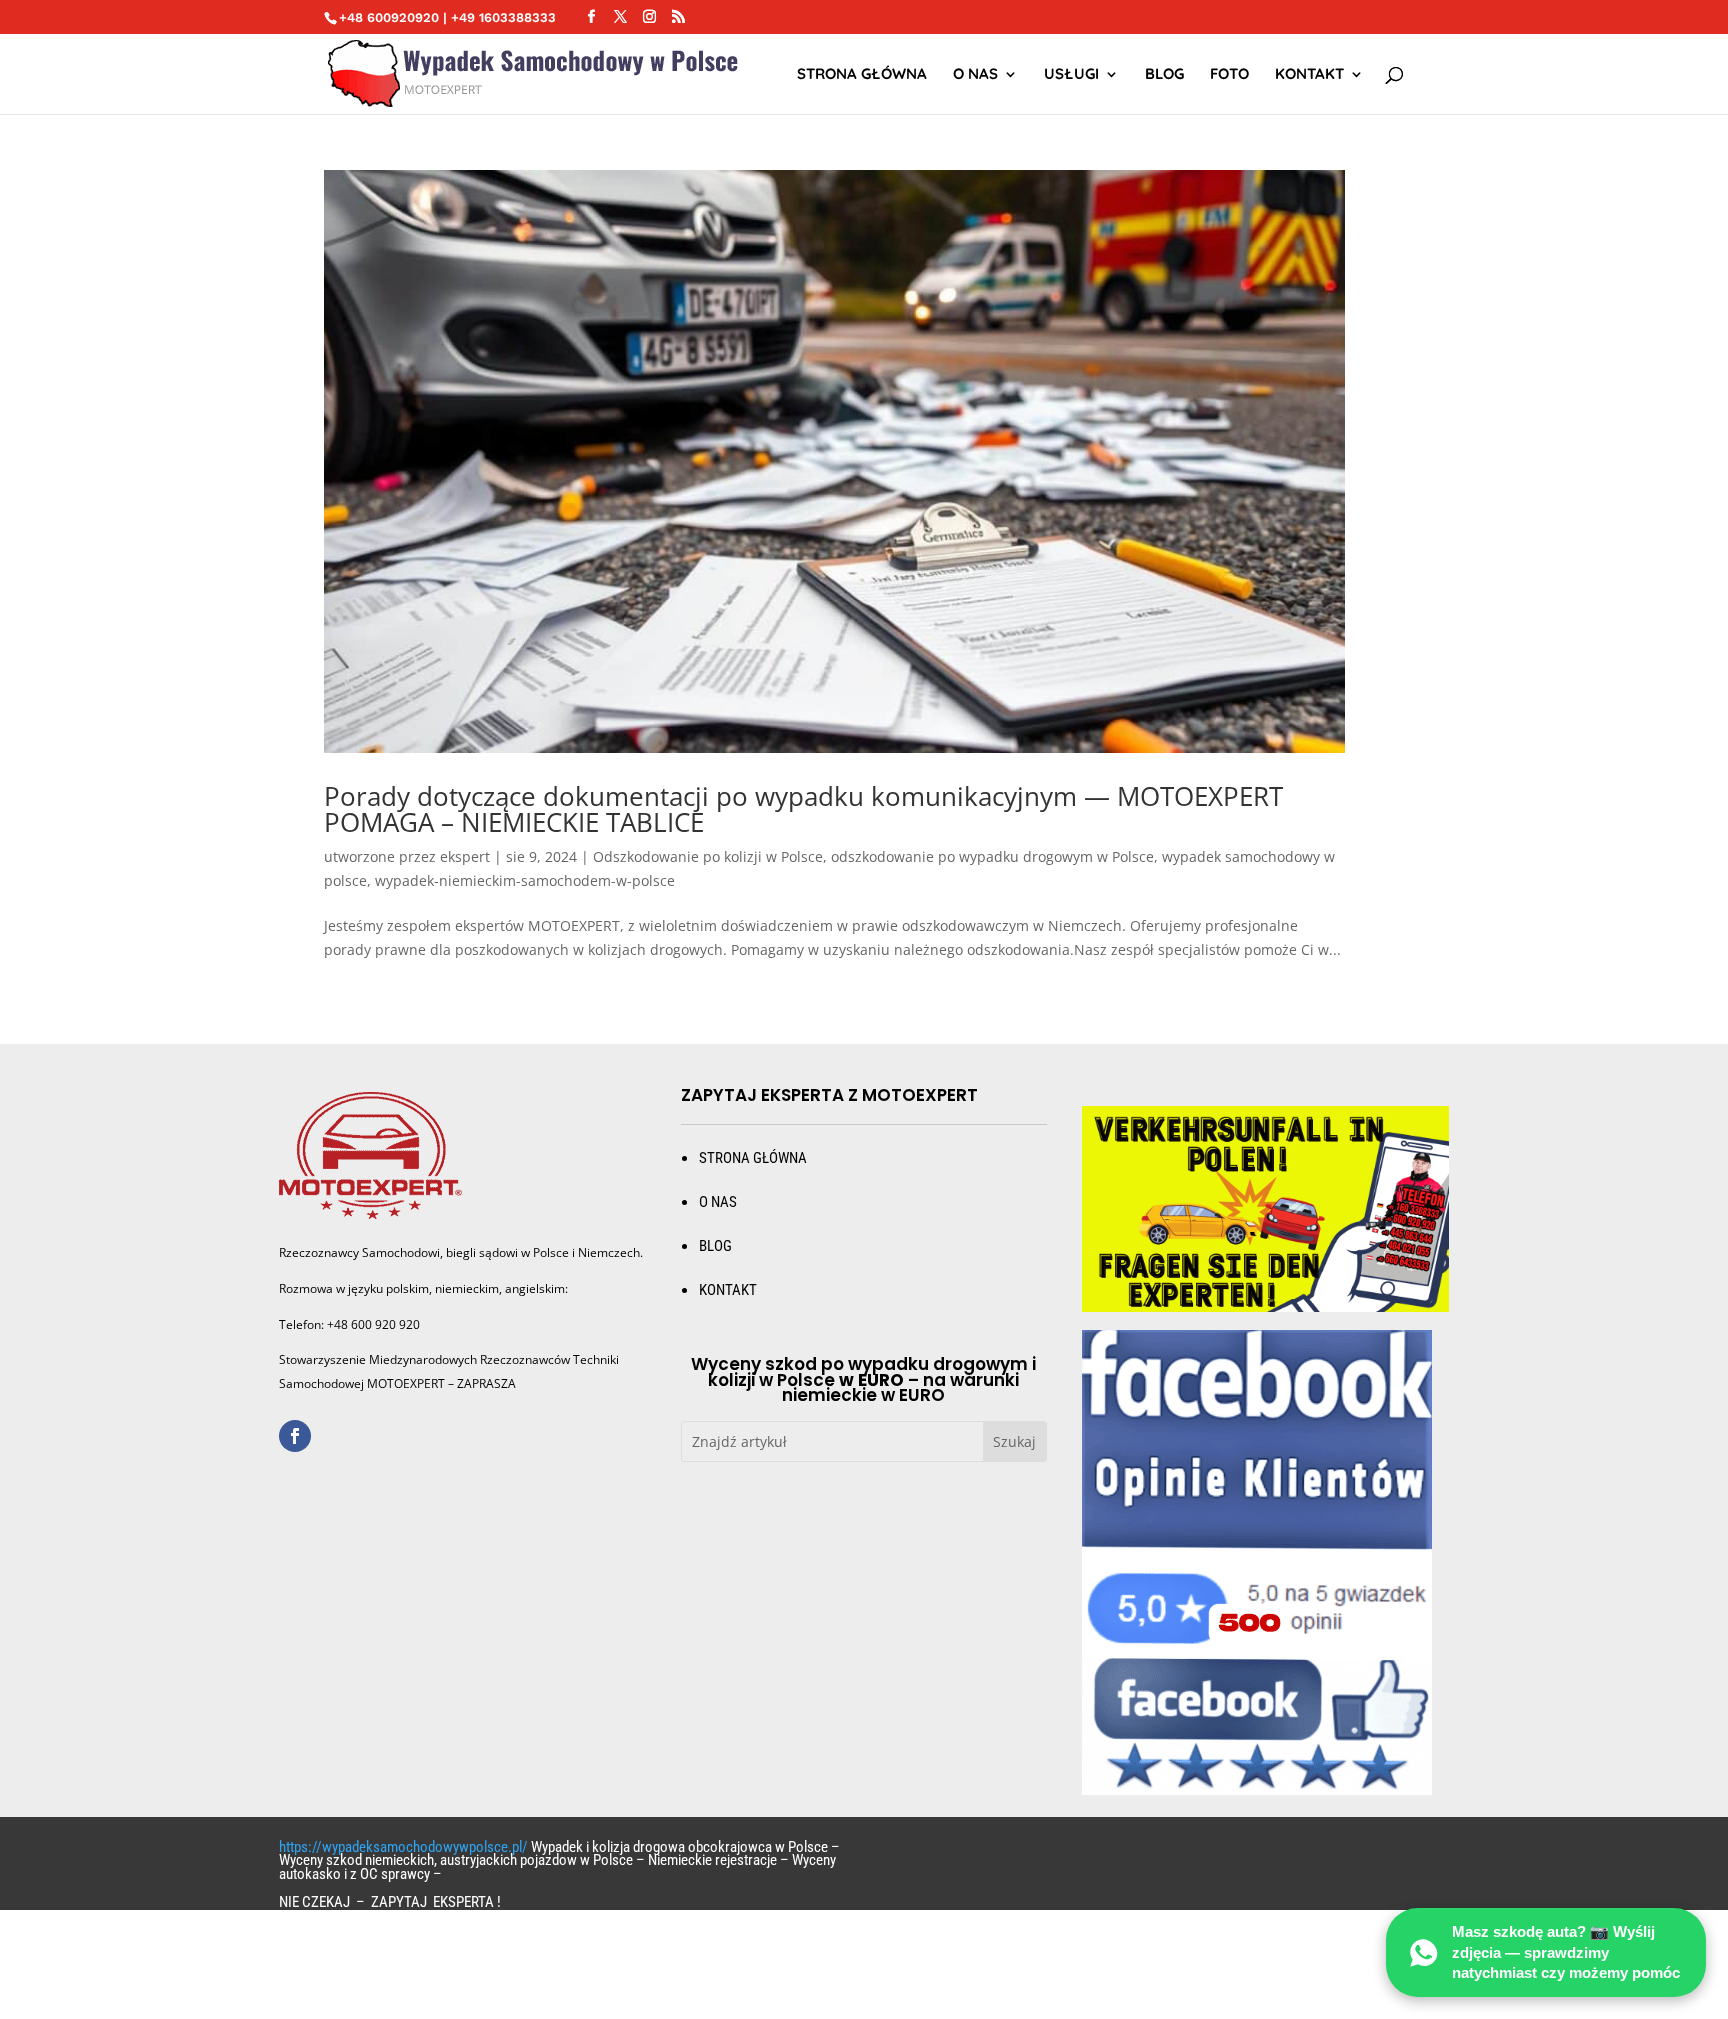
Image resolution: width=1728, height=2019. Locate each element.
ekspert (465, 856)
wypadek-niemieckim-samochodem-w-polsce (525, 880)
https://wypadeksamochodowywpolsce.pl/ (403, 1847)
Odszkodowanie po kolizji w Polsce (708, 856)
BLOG (715, 1246)
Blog (1164, 75)
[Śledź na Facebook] (295, 1436)
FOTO (1229, 75)
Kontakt (1309, 75)
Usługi (1071, 75)
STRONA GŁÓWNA (862, 75)
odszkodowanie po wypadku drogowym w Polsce (992, 856)
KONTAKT (728, 1290)
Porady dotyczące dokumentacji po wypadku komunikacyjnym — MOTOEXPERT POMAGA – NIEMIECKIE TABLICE (803, 809)
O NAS (975, 75)
